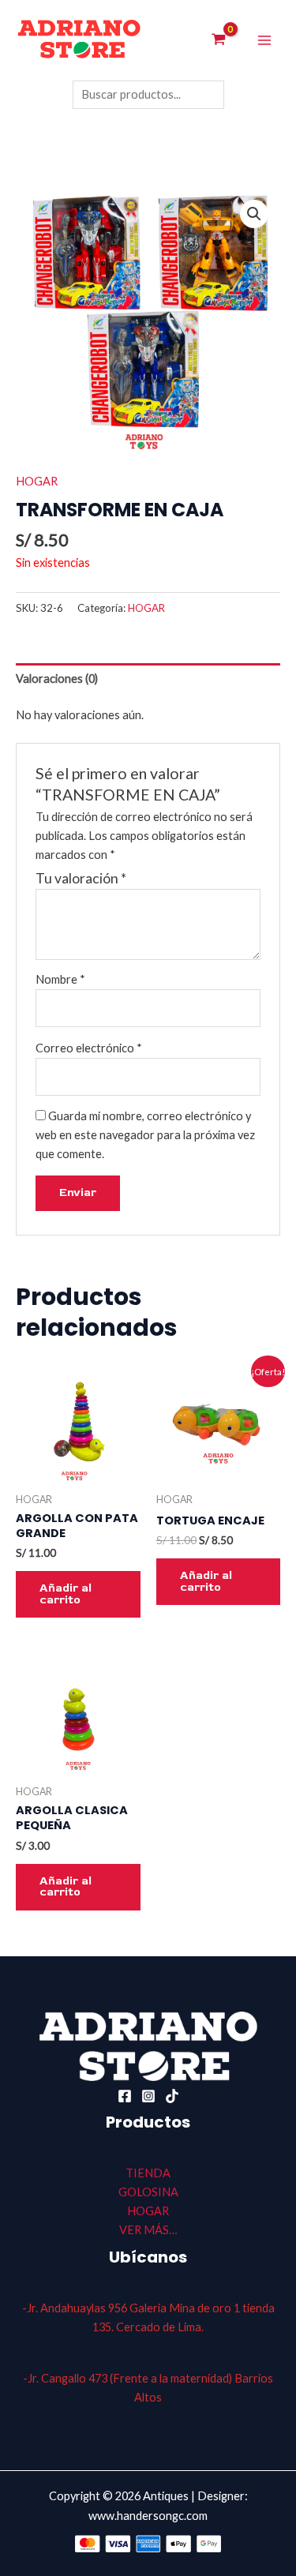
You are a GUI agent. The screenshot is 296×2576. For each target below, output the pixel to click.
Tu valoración (81, 878)
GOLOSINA (148, 2192)
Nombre (60, 979)
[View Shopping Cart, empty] (219, 41)
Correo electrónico (89, 1048)
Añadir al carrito (66, 1594)
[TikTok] (172, 2096)
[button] (254, 214)
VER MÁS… (148, 2230)
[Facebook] (125, 2096)
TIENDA (148, 2173)
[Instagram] (148, 2096)
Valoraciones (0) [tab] (57, 679)
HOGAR (37, 481)
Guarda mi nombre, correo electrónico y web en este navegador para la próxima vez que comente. (145, 1135)
